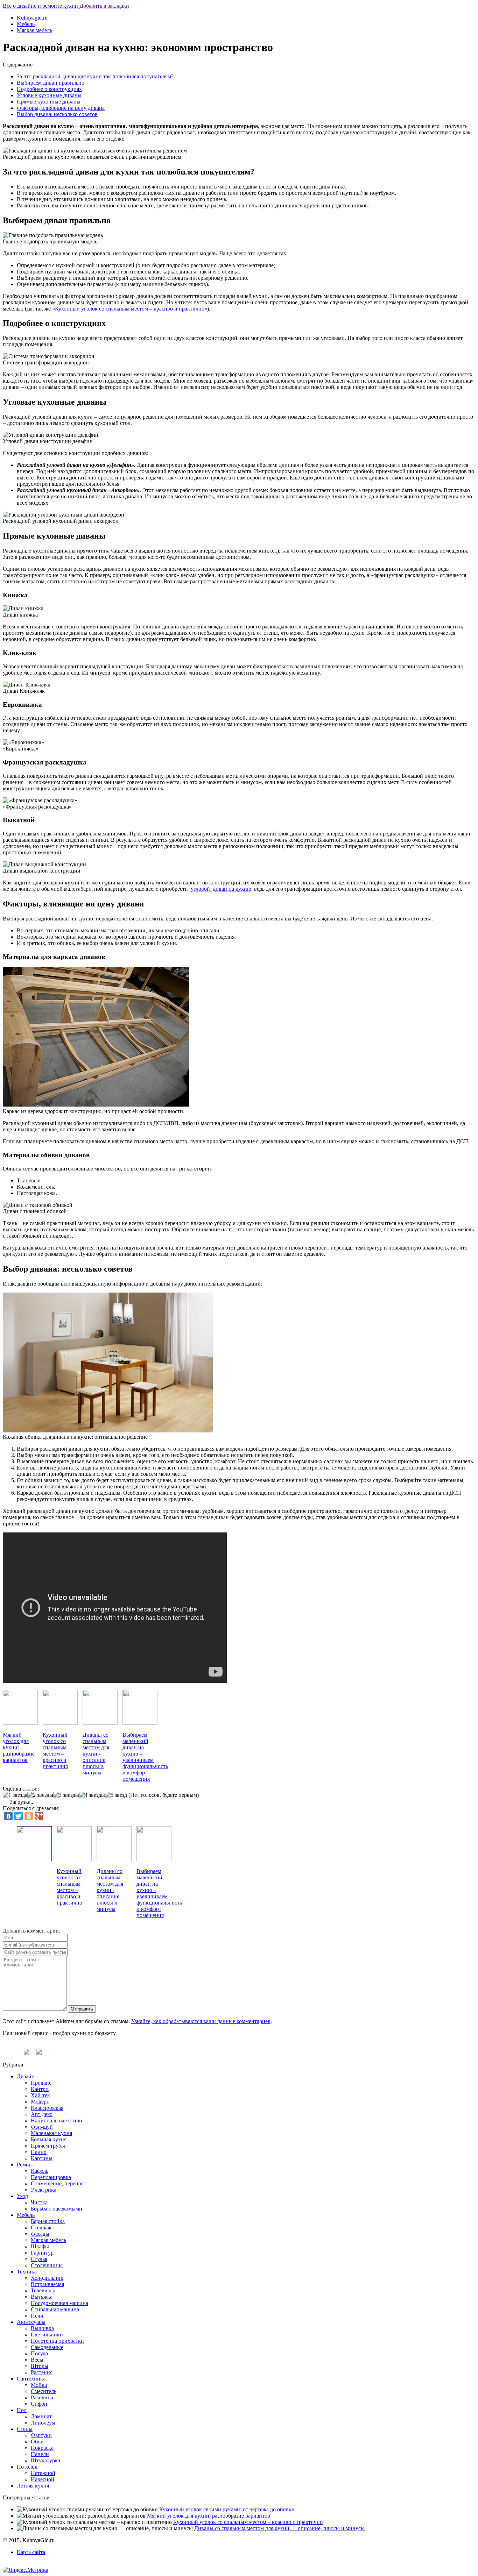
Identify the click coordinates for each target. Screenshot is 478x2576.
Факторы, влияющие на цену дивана (61, 108)
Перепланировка (51, 2177)
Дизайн (26, 2076)
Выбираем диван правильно (51, 83)
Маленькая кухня (51, 2133)
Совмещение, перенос (57, 2183)
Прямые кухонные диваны (49, 102)
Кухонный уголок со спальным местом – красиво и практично (248, 2522)
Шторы (40, 2366)
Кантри (40, 2089)
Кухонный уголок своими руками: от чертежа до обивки (227, 2509)
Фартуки (41, 2435)
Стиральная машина (55, 2309)
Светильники (47, 2335)
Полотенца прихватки (57, 2341)
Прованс (41, 2083)
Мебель (26, 24)
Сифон (39, 2404)
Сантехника (31, 2379)
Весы (37, 2360)
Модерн (40, 2102)
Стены (25, 2429)
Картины (42, 2158)
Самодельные (47, 2347)
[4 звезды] (92, 1795)
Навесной (43, 2479)
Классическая (47, 2108)
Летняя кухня (33, 2486)
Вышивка (42, 2328)
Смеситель (44, 2391)
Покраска (42, 2448)
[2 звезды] (40, 1795)
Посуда (39, 2353)
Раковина (42, 2397)
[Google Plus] (39, 1816)
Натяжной (43, 2473)
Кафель (40, 2171)
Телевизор (43, 2290)
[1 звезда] (15, 1795)
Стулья (39, 2259)
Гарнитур (42, 2253)
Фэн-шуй (42, 2127)
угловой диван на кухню (221, 889)
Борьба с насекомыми (57, 2209)
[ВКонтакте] (8, 1816)
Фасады (40, 2234)
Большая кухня (49, 2139)
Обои (37, 2442)
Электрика (44, 2190)
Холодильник (47, 2278)
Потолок (27, 2467)
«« (130, 309)
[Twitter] (19, 1816)
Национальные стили (57, 2120)
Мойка (39, 2385)
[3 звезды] (66, 1795)
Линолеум (43, 2423)
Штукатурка (45, 2460)
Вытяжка (42, 2297)
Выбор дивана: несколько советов (57, 114)
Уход (22, 2196)
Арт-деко (42, 2114)
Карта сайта (31, 2552)
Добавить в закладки (104, 6)
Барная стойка (48, 2221)
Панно (39, 2152)
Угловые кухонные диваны (49, 95)
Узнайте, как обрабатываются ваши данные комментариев (201, 2021)
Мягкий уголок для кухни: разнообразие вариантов (209, 2516)
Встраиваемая (47, 2284)
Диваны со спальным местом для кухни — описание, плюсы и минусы (279, 2528)
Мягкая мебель (34, 30)
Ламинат (41, 2416)
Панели (40, 2454)
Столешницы (47, 2265)
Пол (22, 2410)
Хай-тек (40, 2095)
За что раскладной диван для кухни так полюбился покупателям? (95, 76)
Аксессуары (31, 2322)
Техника (27, 2272)
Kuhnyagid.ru (32, 18)
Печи (37, 2316)
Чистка (39, 2202)
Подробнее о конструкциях (49, 89)
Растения (42, 2372)
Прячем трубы (48, 2146)
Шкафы (40, 2246)
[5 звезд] (116, 1795)
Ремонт (26, 2165)
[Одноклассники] (29, 1816)
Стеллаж (41, 2228)
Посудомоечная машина (59, 2303)
